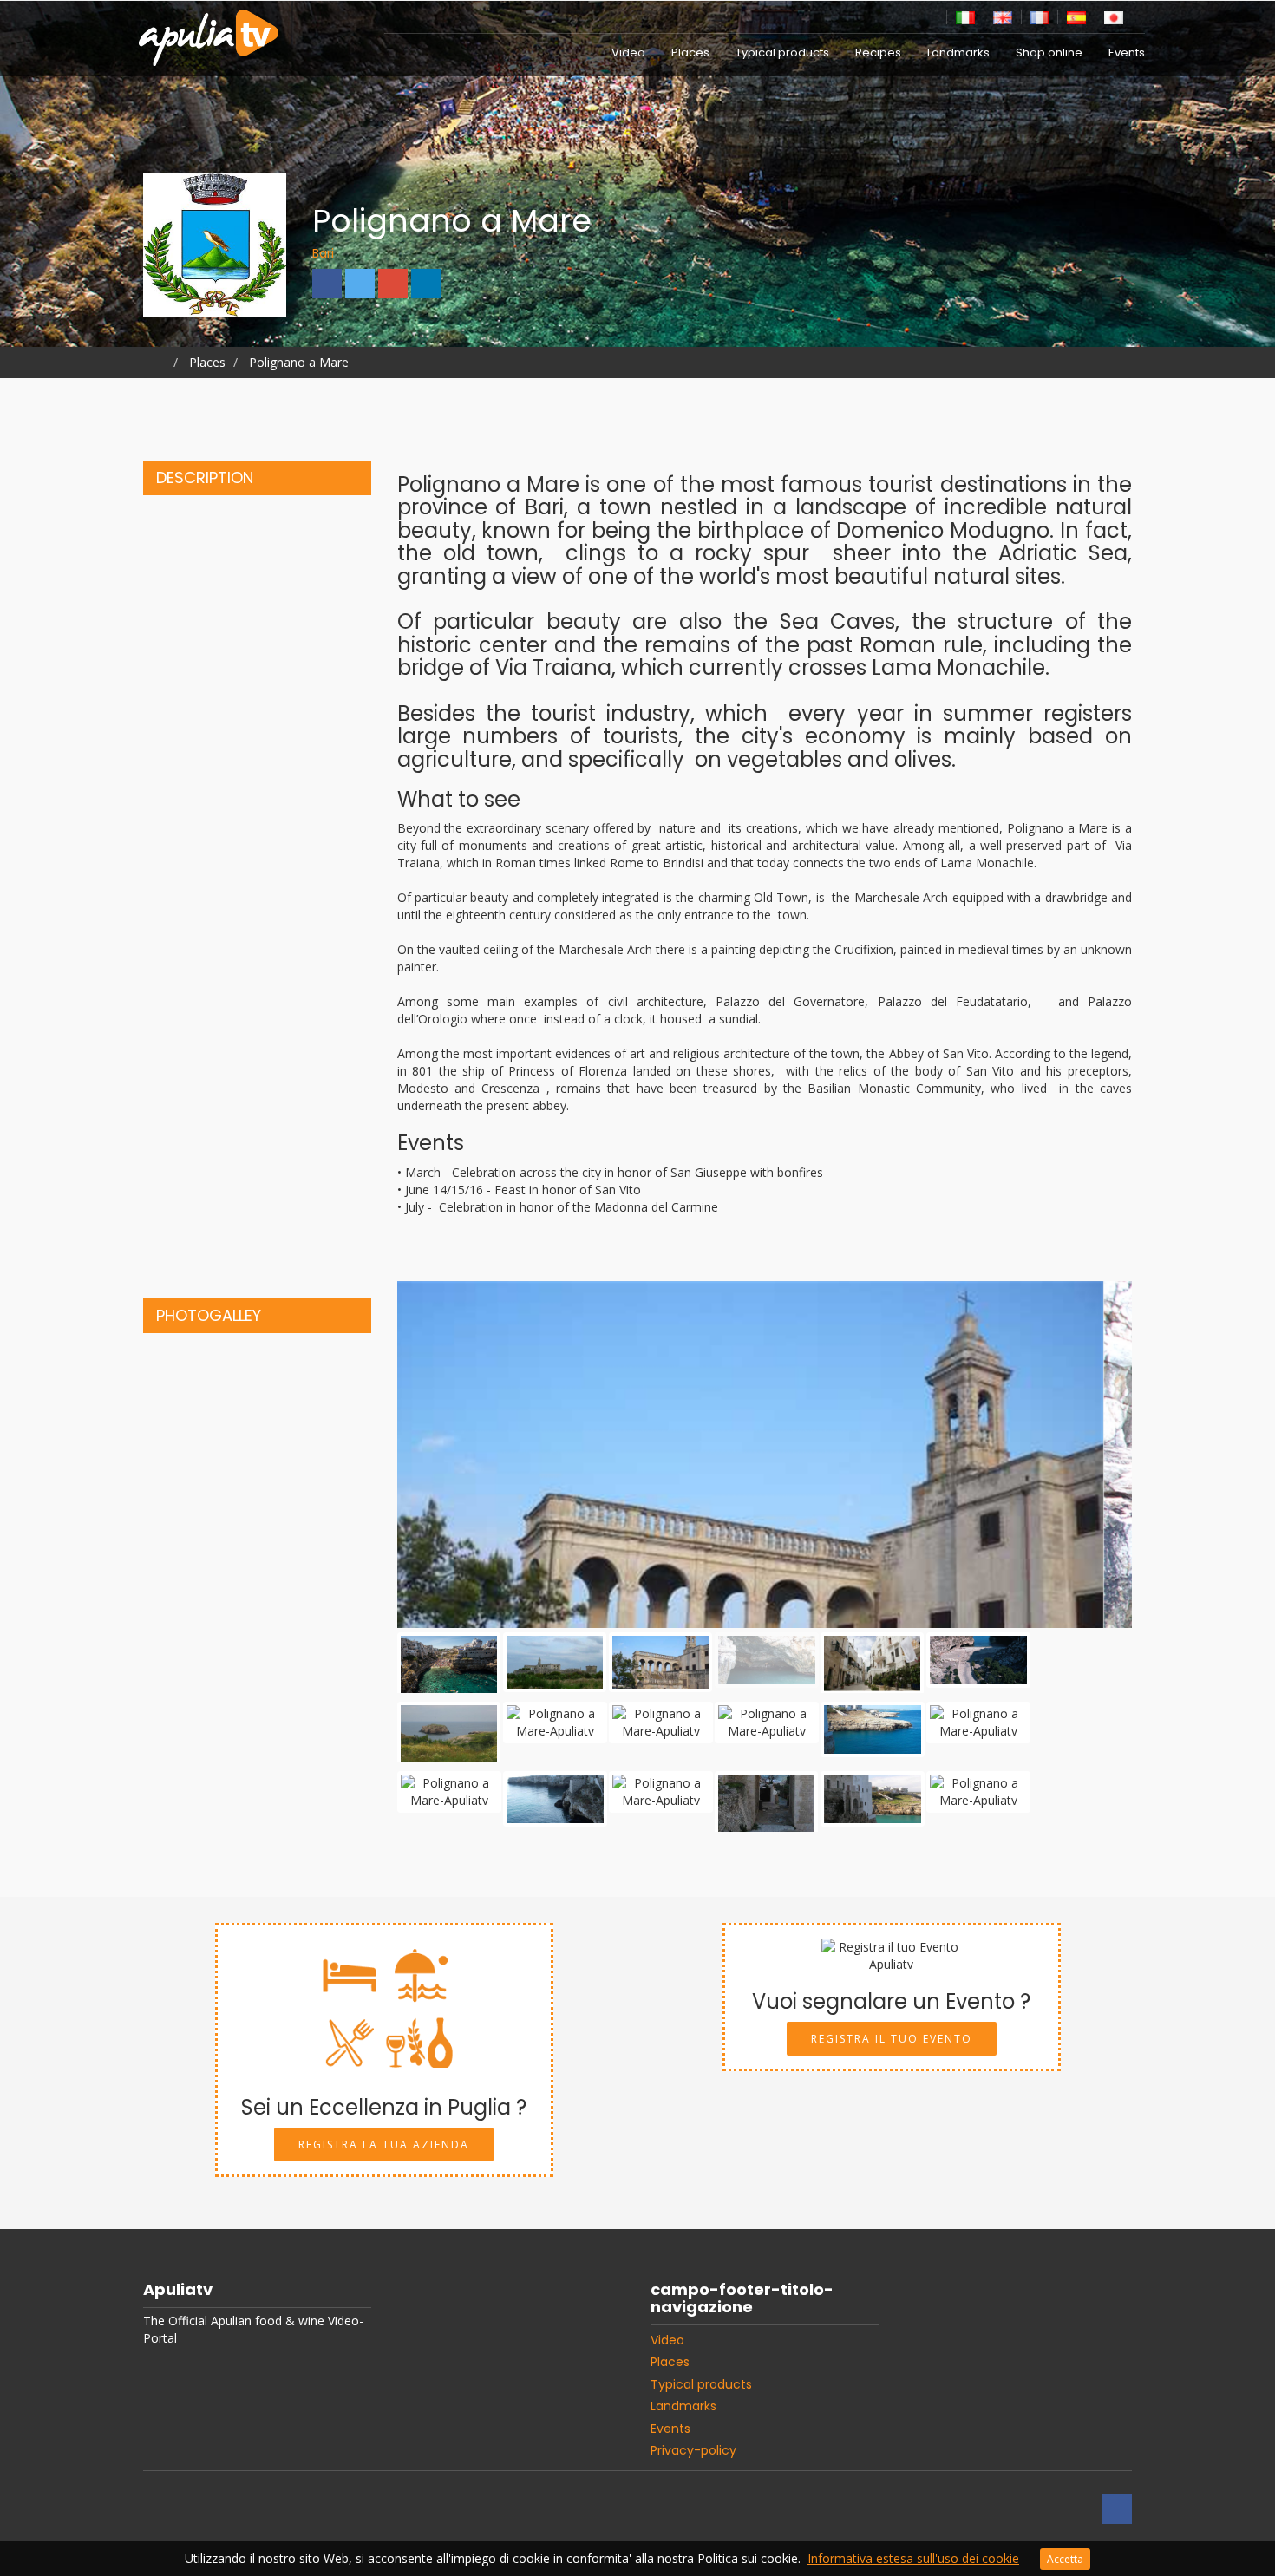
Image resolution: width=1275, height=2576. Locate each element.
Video (628, 52)
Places (690, 52)
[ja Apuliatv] (1114, 16)
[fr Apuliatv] (1040, 16)
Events (1127, 52)
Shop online (1049, 52)
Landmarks (958, 52)
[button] (452, 1455)
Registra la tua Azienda (384, 2144)
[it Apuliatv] (965, 16)
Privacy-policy (693, 2450)
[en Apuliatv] (1003, 16)
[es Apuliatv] (1076, 16)
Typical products (782, 52)
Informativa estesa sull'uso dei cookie (913, 2558)
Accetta (1065, 2559)
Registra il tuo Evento (892, 2039)
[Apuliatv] (211, 27)
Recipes (878, 52)
